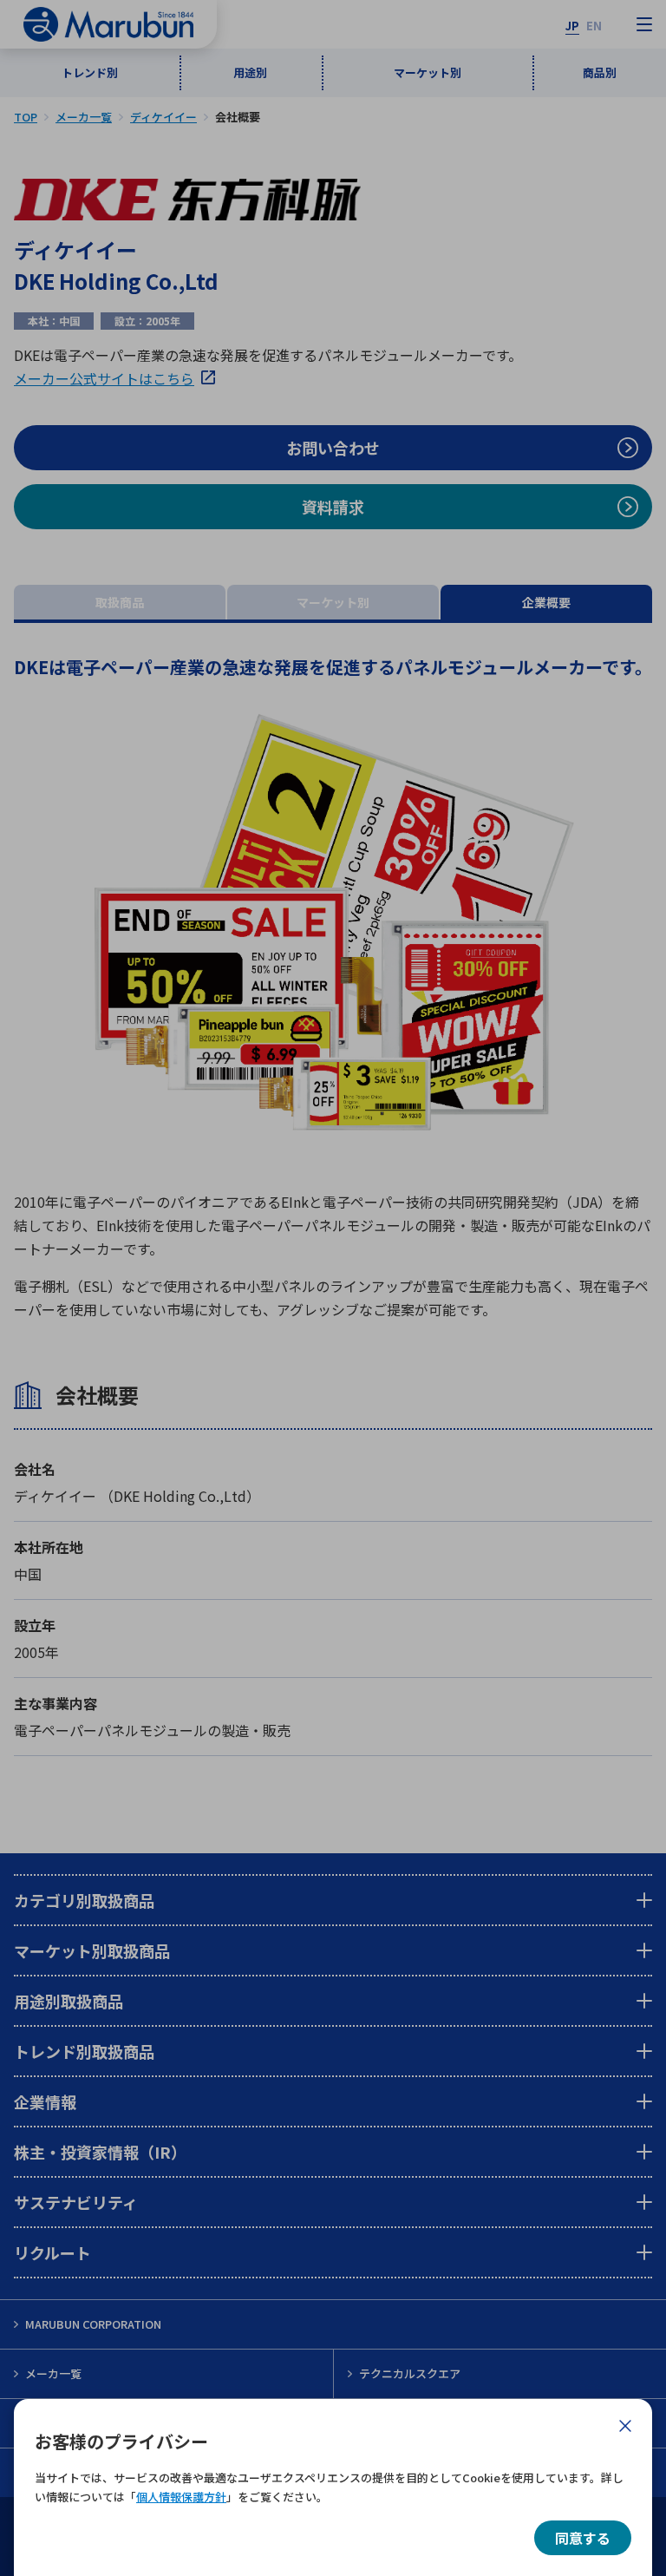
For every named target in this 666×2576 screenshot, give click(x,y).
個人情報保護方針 (181, 2497)
